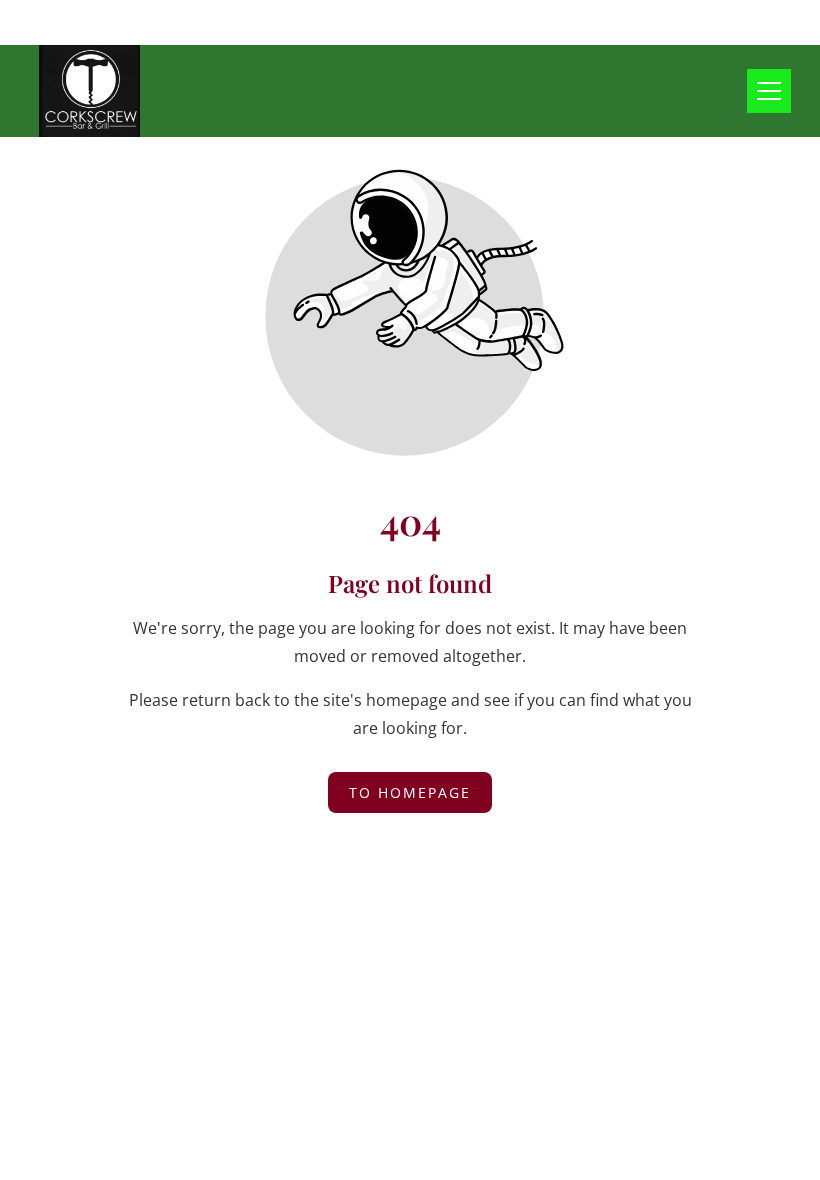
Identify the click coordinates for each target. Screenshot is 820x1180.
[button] (769, 91)
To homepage (410, 792)
